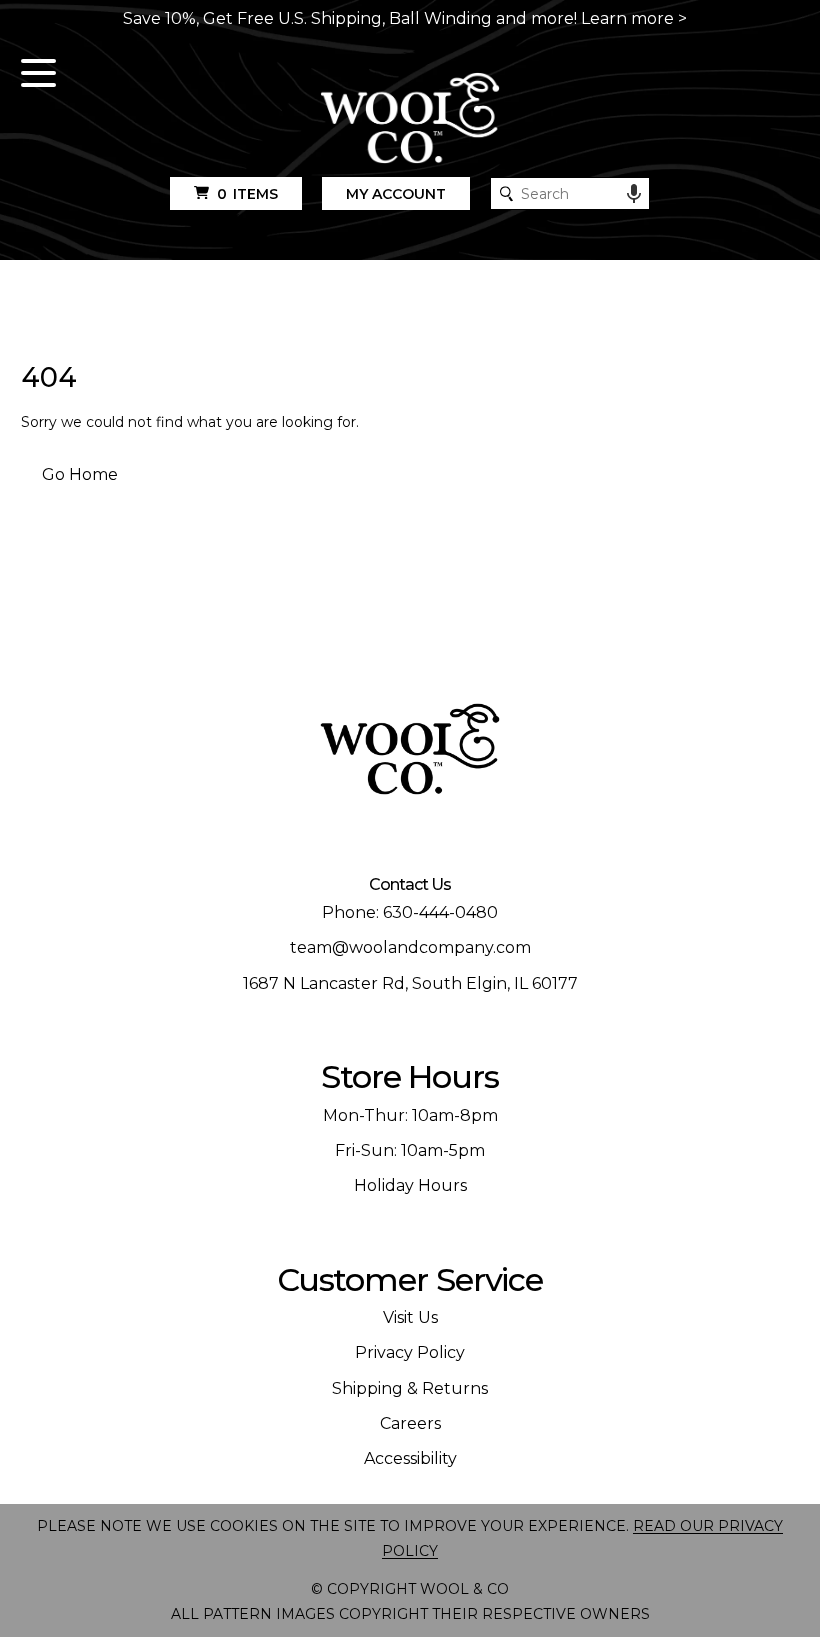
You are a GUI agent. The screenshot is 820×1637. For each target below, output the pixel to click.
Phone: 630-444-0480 (410, 912)
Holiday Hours (410, 1185)
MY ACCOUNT (396, 194)
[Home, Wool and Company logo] (410, 119)
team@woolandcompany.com (410, 947)
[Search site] (506, 193)
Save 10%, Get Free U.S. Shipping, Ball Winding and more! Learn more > (405, 18)
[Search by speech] (634, 194)
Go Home (80, 474)
